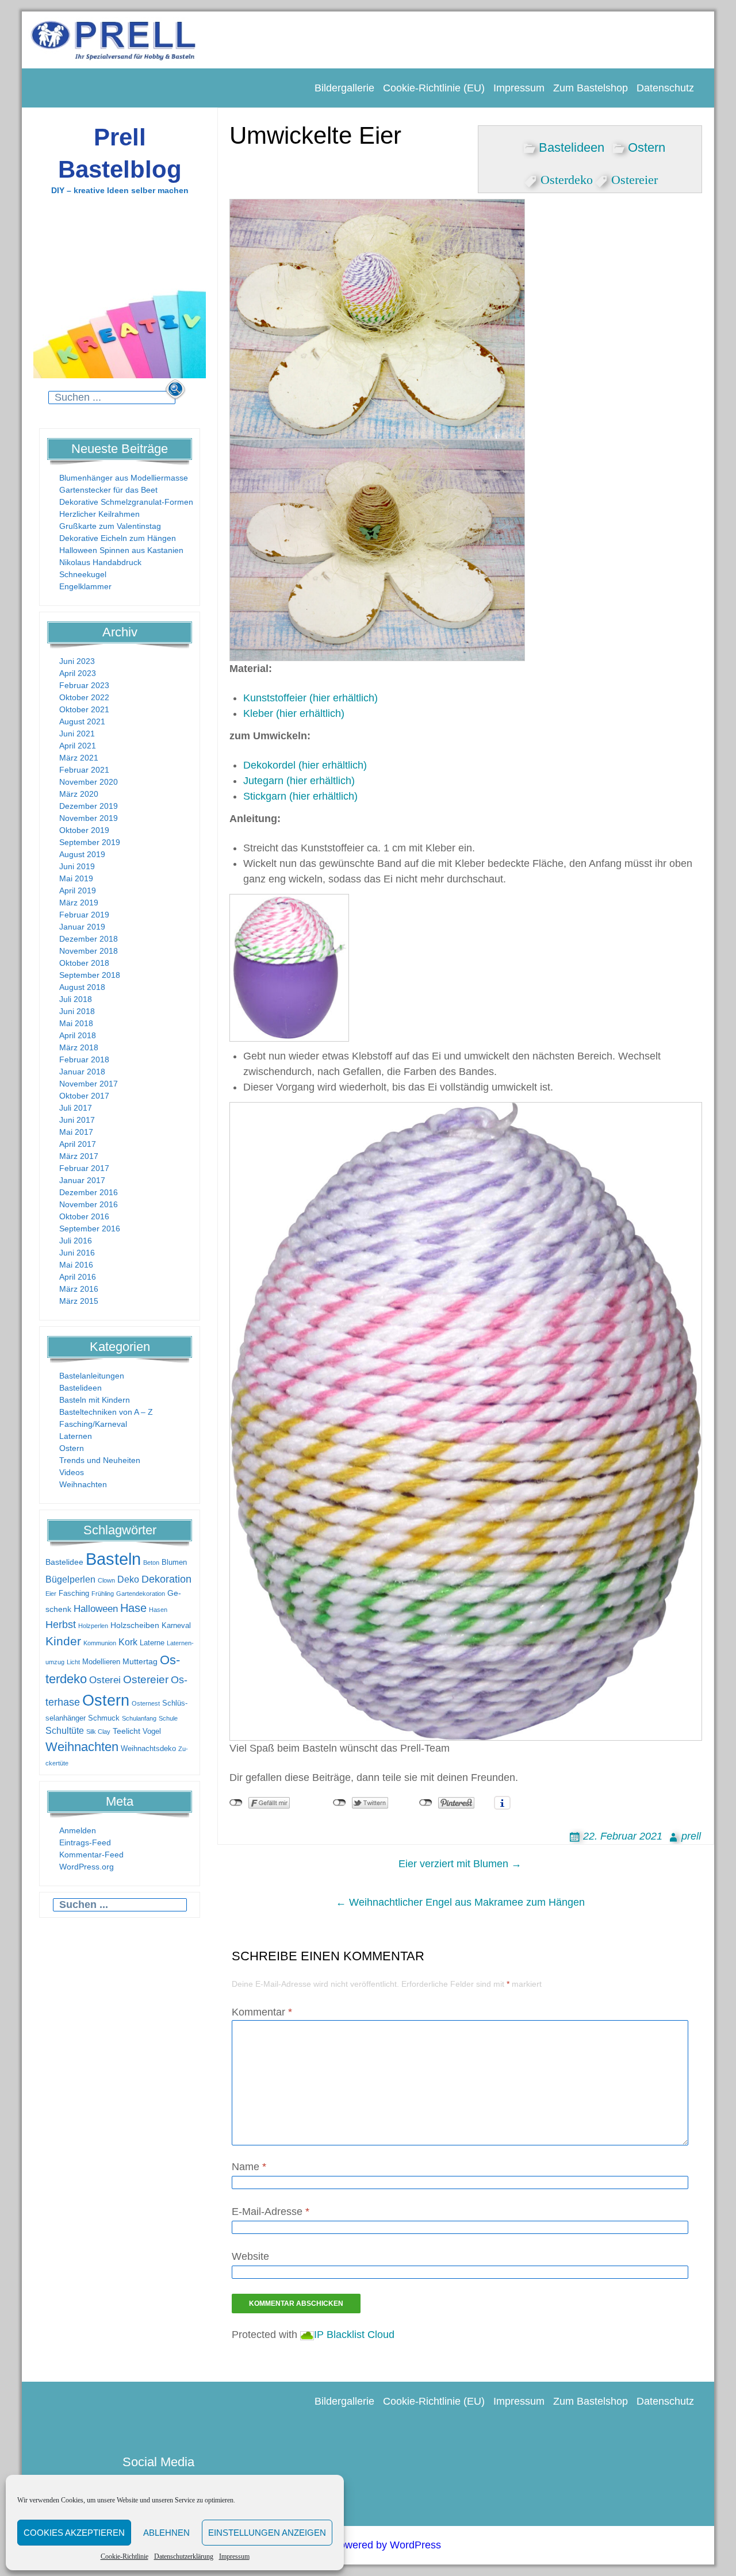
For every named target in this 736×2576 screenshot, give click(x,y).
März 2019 (79, 903)
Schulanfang (139, 1718)
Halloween (96, 1609)
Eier (51, 1594)
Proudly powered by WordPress (368, 2545)
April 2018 (78, 1035)
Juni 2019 (77, 866)
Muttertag (140, 1661)
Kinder (63, 1641)
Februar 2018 (84, 1059)
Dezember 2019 (89, 806)
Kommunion (100, 1643)
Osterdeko (567, 178)
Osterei (105, 1680)
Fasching (74, 1594)
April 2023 (78, 673)
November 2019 (89, 818)
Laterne (152, 1643)
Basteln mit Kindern (95, 1400)
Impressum (234, 2556)
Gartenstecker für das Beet (108, 490)
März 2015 (79, 1301)
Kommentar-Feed (91, 1855)
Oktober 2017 (84, 1096)
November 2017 (89, 1084)
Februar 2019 (84, 915)
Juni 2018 (77, 1011)
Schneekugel (83, 574)
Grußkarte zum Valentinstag (110, 526)
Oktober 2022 (84, 697)
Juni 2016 (77, 1253)
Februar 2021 (84, 770)
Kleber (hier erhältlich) (294, 713)
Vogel (152, 1732)
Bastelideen (80, 1388)
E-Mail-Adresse (271, 2212)
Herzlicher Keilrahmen (99, 514)
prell (691, 1836)
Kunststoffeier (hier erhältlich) (310, 698)
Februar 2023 (84, 685)
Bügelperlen (70, 1579)
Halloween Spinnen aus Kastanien (121, 550)
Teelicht (126, 1731)
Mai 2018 (76, 1023)
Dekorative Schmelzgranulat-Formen (126, 502)
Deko (128, 1579)
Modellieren (101, 1662)
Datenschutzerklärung (184, 2556)
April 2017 (78, 1144)
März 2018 (79, 1047)
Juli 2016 (76, 1241)
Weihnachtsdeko (148, 1749)
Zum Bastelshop (591, 88)
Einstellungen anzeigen (267, 2533)
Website (250, 2256)
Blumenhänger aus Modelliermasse (124, 478)
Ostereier (146, 1679)
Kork (128, 1642)
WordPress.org (87, 1867)
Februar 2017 (84, 1168)
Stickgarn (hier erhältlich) (300, 796)
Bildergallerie (344, 88)
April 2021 (78, 746)
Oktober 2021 (84, 709)
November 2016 (89, 1204)
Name (249, 2167)
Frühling (103, 1594)
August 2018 (82, 987)
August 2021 (82, 721)
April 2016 (78, 1277)
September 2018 (90, 975)
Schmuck (104, 1718)
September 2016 (90, 1229)
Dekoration (166, 1579)
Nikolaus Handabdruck (100, 562)
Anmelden (78, 1830)
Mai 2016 (76, 1265)
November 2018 (89, 951)
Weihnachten (83, 1484)
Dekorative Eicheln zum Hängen (118, 538)
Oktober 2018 (84, 963)
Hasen (158, 1610)
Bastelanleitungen (92, 1376)
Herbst (61, 1625)
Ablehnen (166, 2533)
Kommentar (262, 2012)
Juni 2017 (77, 1120)
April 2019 (78, 890)
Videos (72, 1472)
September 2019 (90, 842)
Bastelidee (64, 1562)
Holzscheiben (135, 1625)
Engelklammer (85, 586)
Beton (151, 1563)
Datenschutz (665, 88)
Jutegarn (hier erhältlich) (299, 781)
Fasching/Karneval (93, 1424)
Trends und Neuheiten (100, 1460)
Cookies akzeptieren (74, 2533)
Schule (168, 1718)
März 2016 (79, 1289)
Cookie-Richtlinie (124, 2556)
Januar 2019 (82, 927)
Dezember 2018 (89, 939)
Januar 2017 (82, 1180)
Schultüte (65, 1731)
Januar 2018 (82, 1072)
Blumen (174, 1563)
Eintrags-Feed (85, 1842)
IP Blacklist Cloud (354, 2335)
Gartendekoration (141, 1594)
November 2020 (89, 782)
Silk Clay (98, 1732)
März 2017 (79, 1156)
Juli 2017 (76, 1108)
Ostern (72, 1448)
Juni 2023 (77, 661)
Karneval (176, 1626)
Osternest (146, 1703)
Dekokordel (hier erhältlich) (305, 765)
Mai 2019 (76, 878)
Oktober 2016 (84, 1216)
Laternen (76, 1436)
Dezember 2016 (89, 1192)
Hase (133, 1608)
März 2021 (79, 758)
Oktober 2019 (84, 830)
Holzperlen (93, 1626)
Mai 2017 (76, 1132)
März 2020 (79, 794)
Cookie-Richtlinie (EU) (434, 88)
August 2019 (82, 854)
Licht (73, 1662)
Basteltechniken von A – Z (106, 1412)
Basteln (113, 1559)
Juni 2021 (77, 734)
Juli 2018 (76, 999)
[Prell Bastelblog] (114, 39)
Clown (106, 1580)
